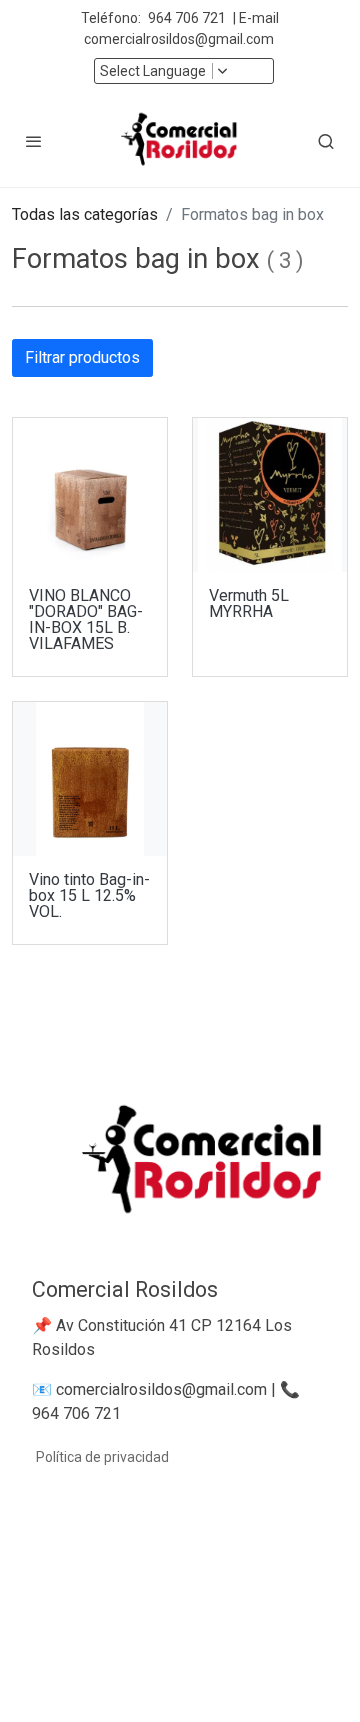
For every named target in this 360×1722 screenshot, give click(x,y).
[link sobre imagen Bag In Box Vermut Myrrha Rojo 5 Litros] (270, 495)
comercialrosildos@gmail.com (180, 39)
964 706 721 (187, 18)
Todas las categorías (85, 214)
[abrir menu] (34, 141)
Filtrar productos (82, 357)
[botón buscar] (326, 141)
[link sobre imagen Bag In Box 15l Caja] (90, 495)
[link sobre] (180, 1175)
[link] (180, 141)
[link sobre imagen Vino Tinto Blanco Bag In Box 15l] (90, 779)
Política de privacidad (102, 1457)
